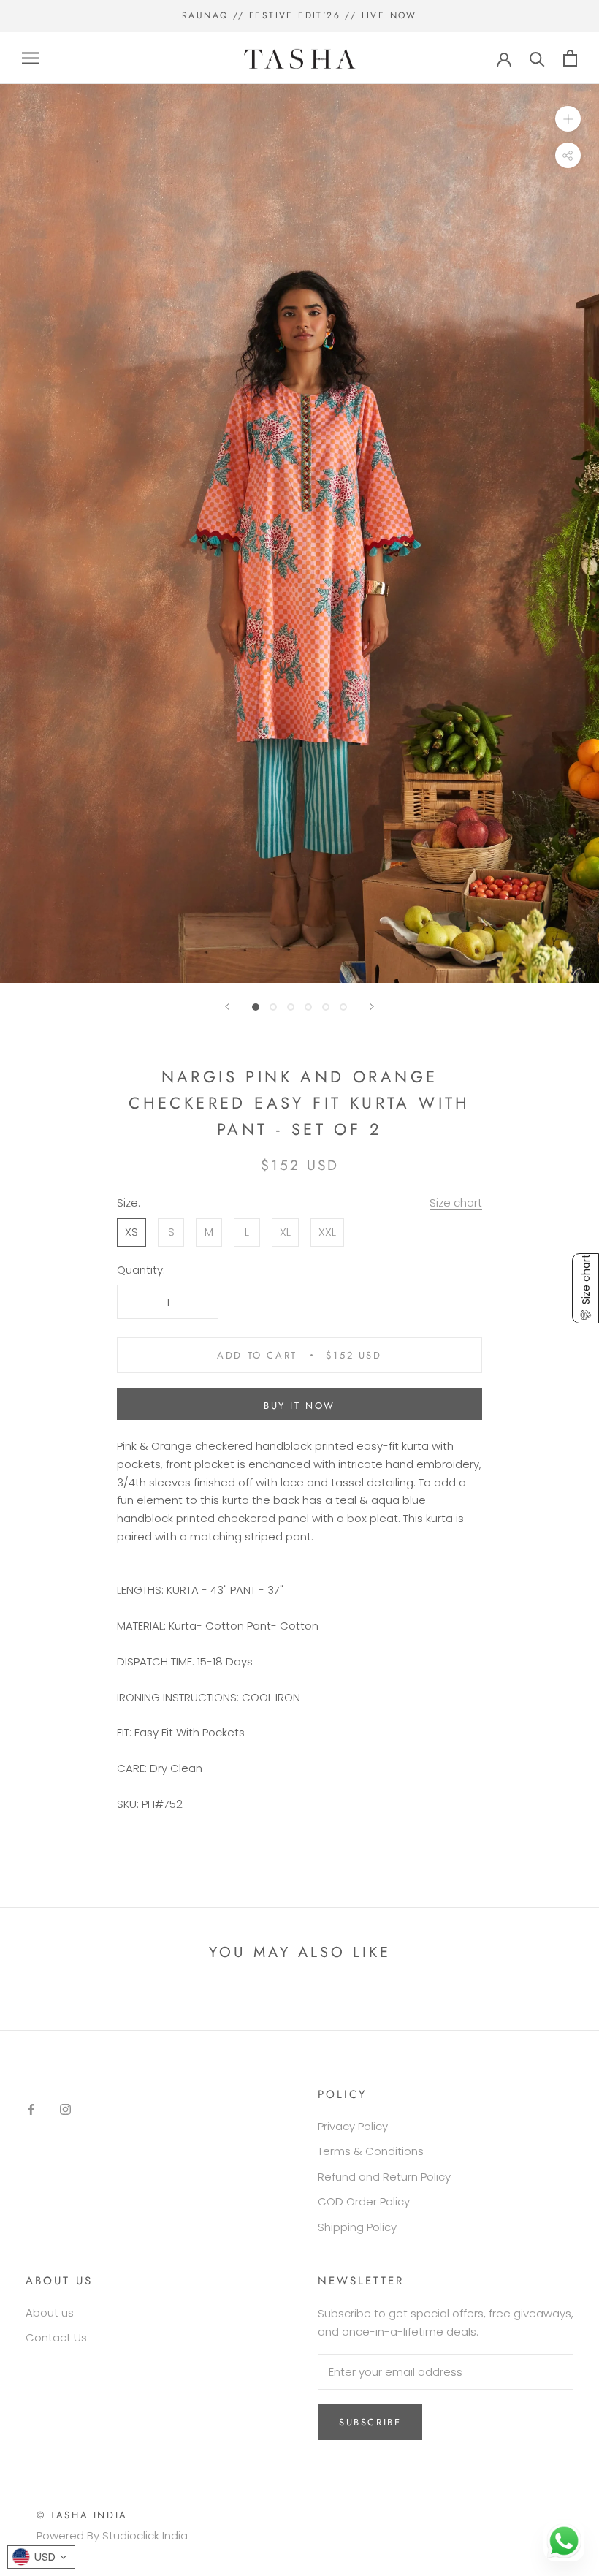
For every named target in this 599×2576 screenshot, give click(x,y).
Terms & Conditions (371, 2151)
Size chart (456, 1202)
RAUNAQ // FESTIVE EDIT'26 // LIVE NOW (299, 15)
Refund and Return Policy (384, 2177)
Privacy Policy (353, 2126)
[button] (585, 1288)
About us (50, 2313)
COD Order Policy (364, 2201)
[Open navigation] (31, 58)
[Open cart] (570, 58)
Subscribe (370, 2422)
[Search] (537, 58)
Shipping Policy (357, 2227)
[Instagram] (65, 2109)
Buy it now (299, 1406)
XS (131, 1232)
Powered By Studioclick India (112, 2535)
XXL (327, 1232)
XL (285, 1232)
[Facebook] (31, 2109)
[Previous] (227, 1007)
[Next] (372, 1007)
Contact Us (56, 2337)
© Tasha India (82, 2515)
